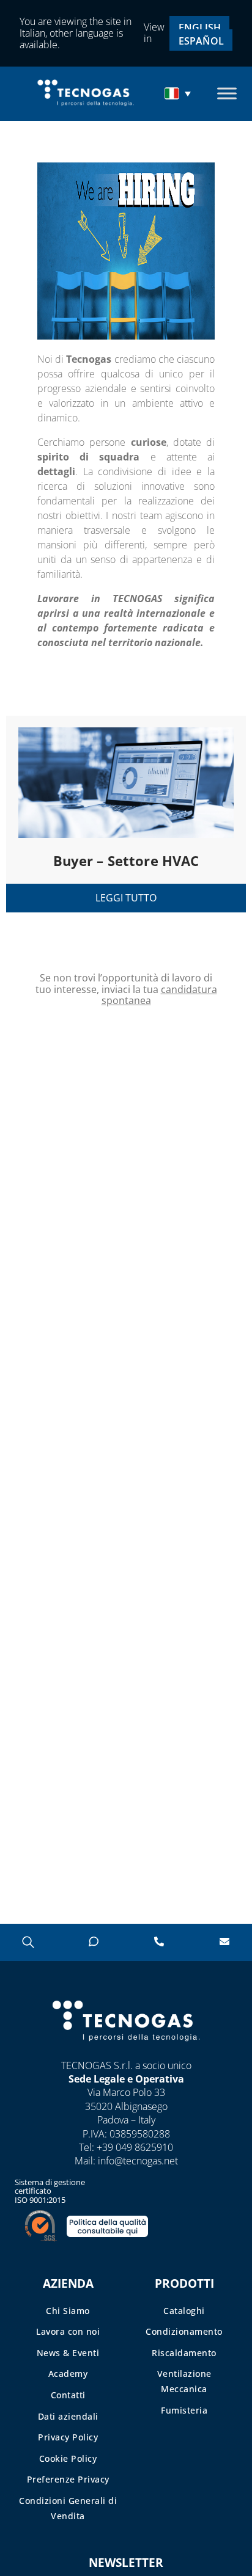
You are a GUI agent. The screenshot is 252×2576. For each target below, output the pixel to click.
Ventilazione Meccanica (184, 2381)
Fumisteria (184, 2410)
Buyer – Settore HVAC (126, 860)
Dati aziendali (68, 2416)
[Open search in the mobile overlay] (28, 1942)
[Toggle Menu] (227, 94)
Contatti (68, 2395)
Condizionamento (184, 2331)
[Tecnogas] (126, 2053)
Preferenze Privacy (68, 2479)
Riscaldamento (184, 2353)
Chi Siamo (68, 2311)
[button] (179, 93)
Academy (68, 2374)
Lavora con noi (68, 2331)
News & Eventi (68, 2353)
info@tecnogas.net (138, 2161)
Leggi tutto (126, 898)
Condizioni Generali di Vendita (68, 2508)
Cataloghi (184, 2311)
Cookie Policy (68, 2458)
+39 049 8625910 (135, 2147)
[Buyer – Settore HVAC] (126, 777)
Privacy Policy (68, 2437)
